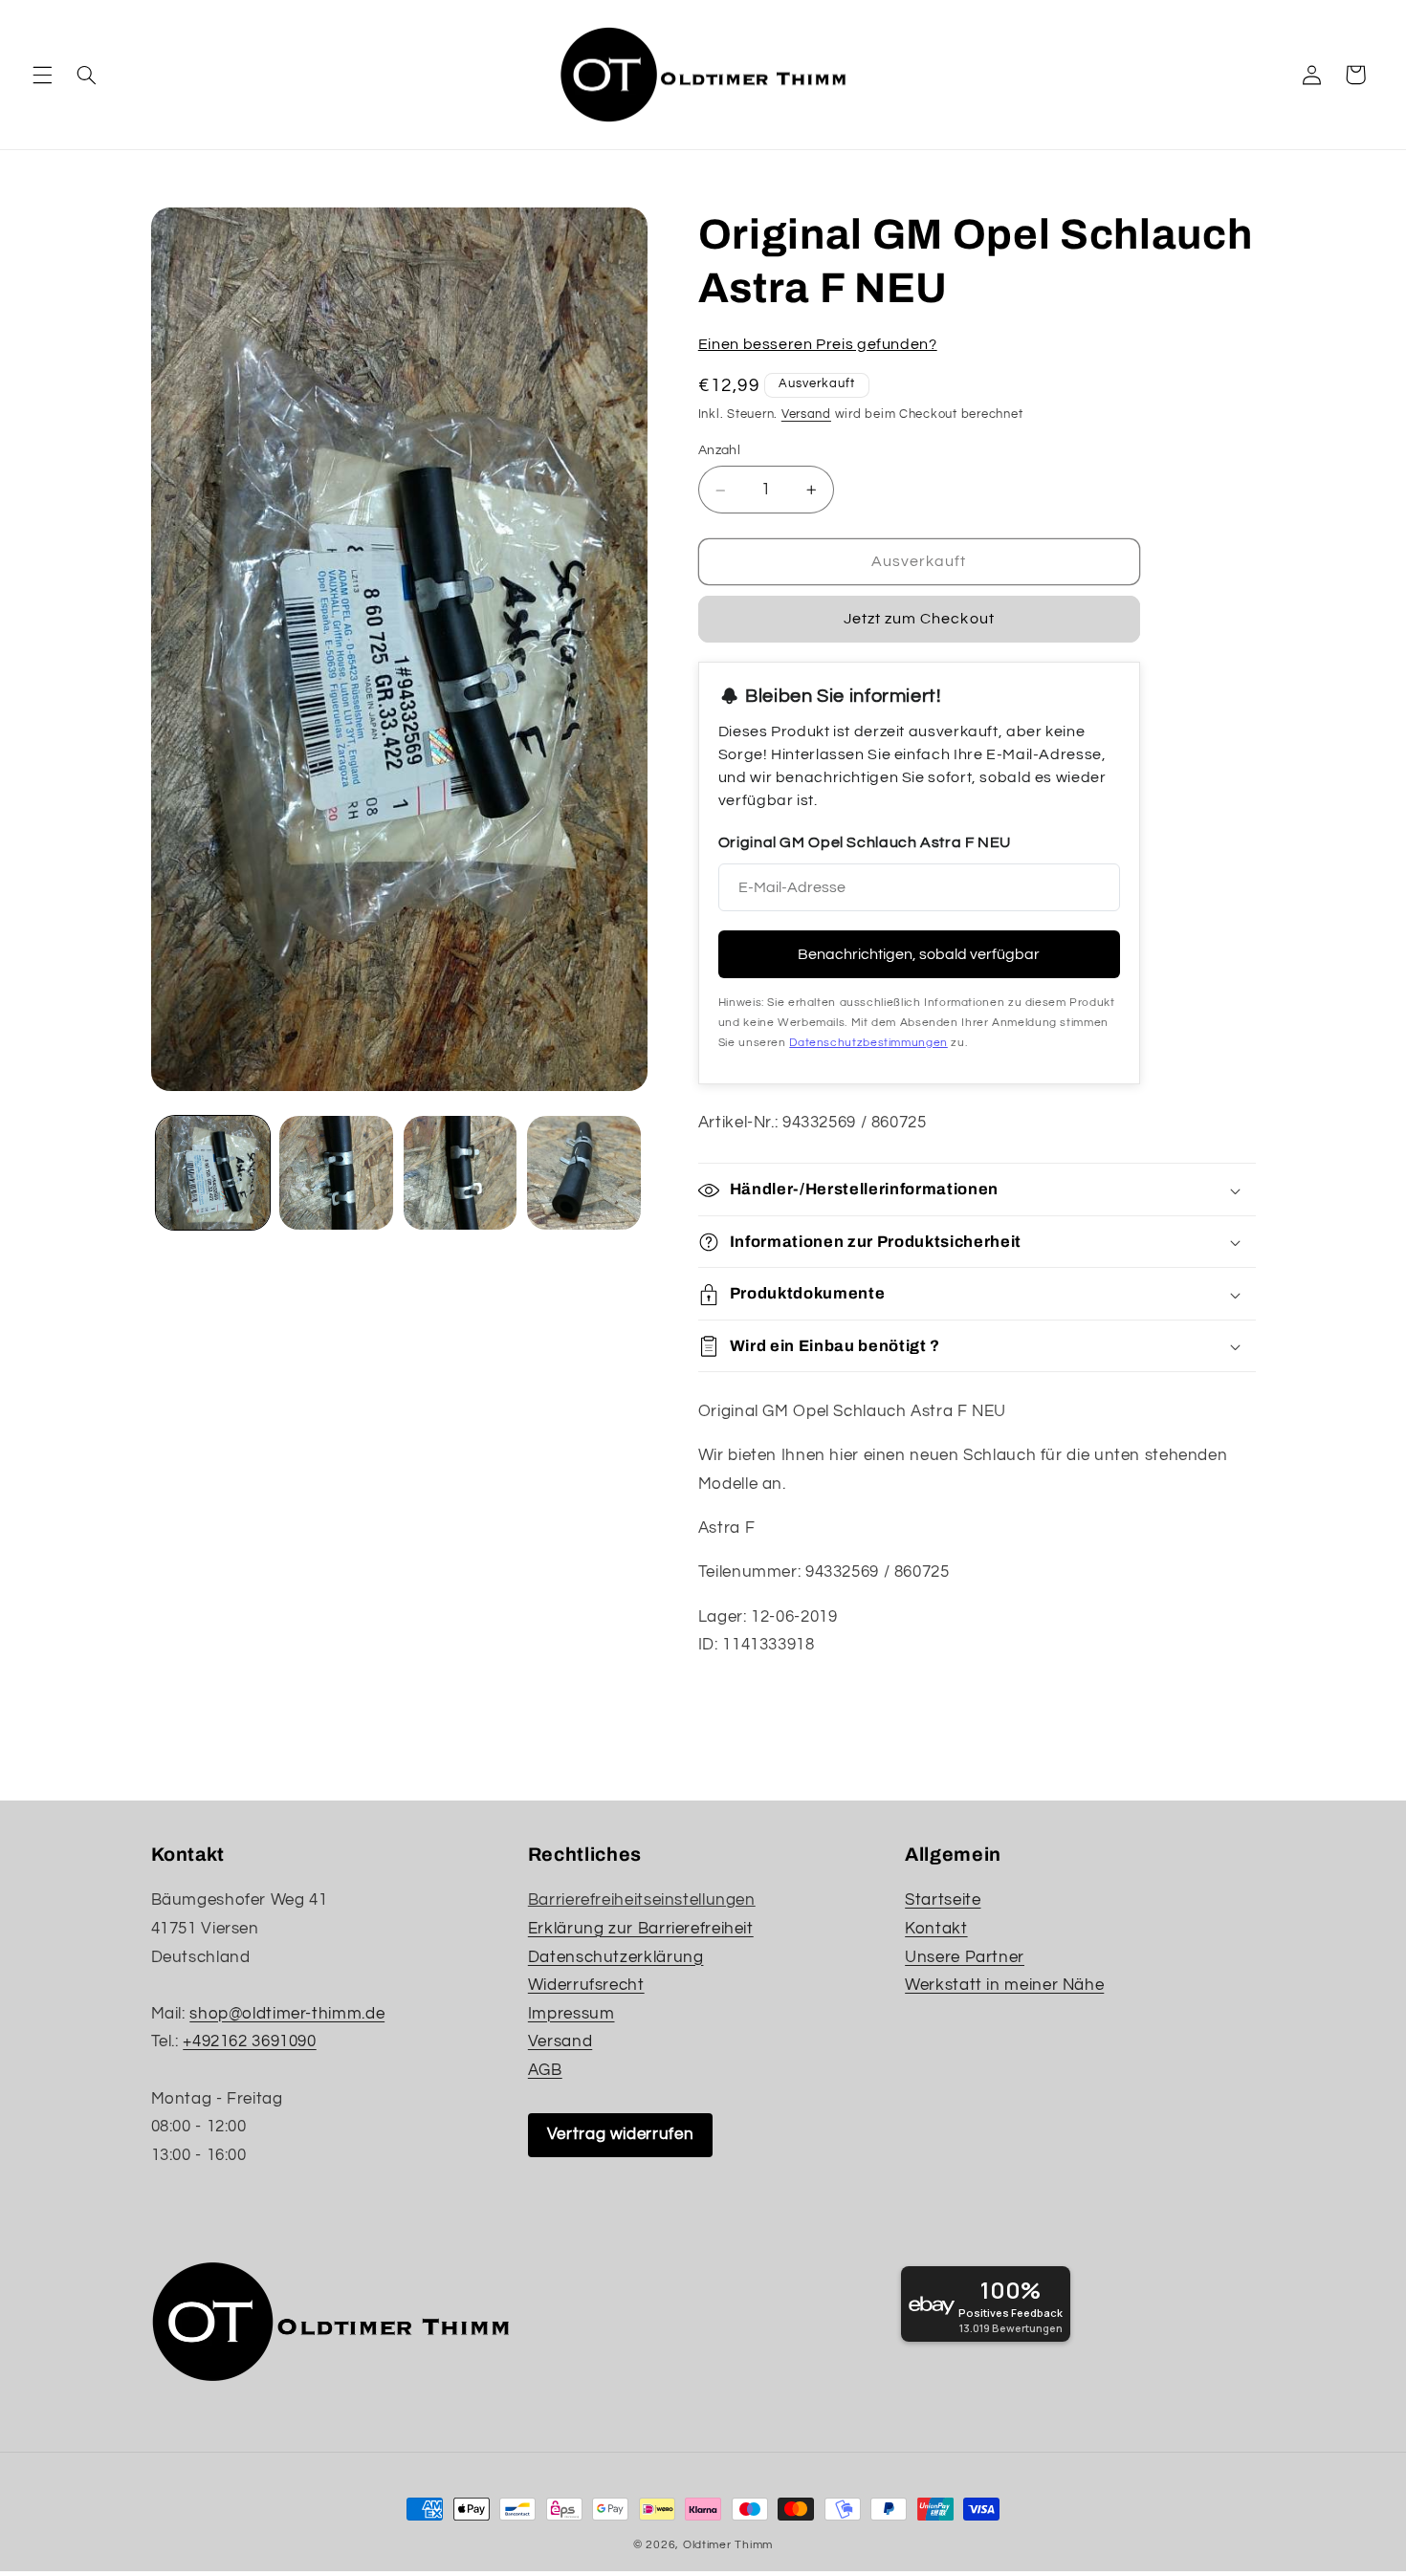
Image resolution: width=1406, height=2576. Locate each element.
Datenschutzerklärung (616, 1957)
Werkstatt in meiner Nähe (1004, 1985)
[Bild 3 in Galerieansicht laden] (461, 1173)
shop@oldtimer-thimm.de (287, 2014)
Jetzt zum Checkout (919, 620)
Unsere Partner (965, 1957)
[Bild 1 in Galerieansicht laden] (213, 1173)
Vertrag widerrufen (620, 2134)
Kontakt (936, 1929)
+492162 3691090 (249, 2041)
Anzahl (720, 451)
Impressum (571, 2014)
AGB (545, 2070)
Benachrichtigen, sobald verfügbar (919, 955)
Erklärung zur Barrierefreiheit (641, 1929)
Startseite (943, 1900)
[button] (42, 75)
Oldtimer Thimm (728, 2545)
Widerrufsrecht (586, 1985)
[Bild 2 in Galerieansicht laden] (336, 1173)
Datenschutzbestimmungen (868, 1044)
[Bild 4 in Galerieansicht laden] (584, 1173)
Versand (806, 415)
